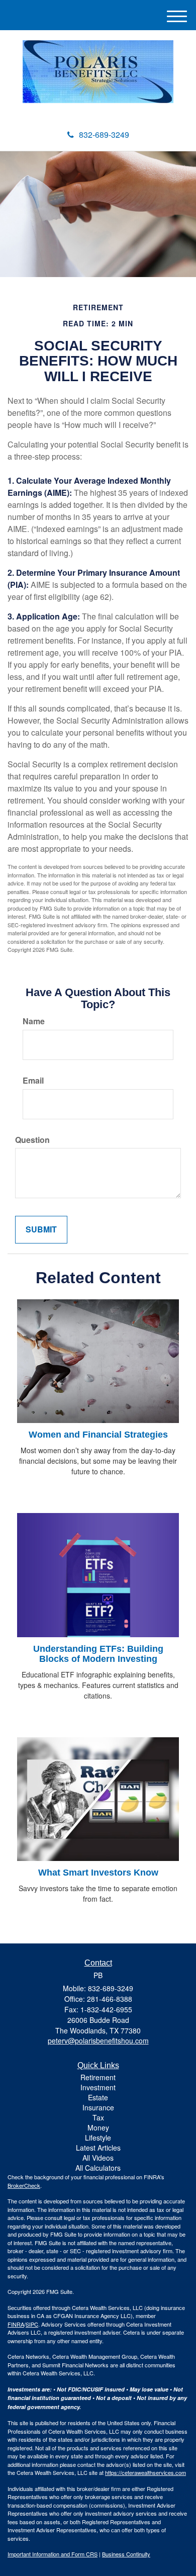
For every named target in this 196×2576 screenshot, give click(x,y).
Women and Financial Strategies (98, 1435)
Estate (98, 2097)
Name (34, 1021)
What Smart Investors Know (98, 1873)
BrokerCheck (24, 2185)
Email (33, 1081)
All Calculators (98, 2168)
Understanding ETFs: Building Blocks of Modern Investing (98, 1654)
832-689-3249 (104, 135)
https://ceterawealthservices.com (145, 2472)
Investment (98, 2087)
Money (98, 2127)
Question (32, 1140)
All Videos (98, 2158)
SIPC (32, 2324)
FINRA (16, 2324)
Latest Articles (98, 2148)
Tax (98, 2117)
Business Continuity (126, 2554)
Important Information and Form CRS (53, 2554)
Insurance (98, 2107)
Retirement (98, 2077)
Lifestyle (98, 2138)
